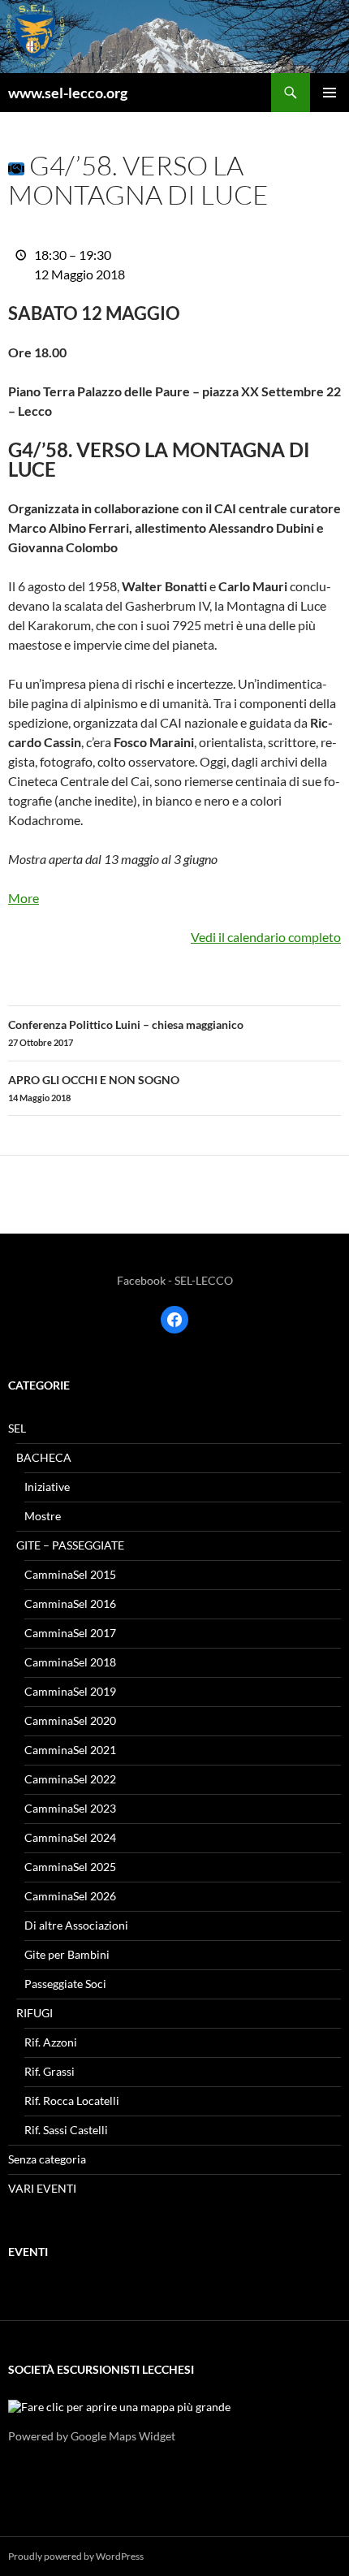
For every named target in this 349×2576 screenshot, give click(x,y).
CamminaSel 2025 (70, 1867)
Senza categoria (47, 2159)
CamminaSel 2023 (70, 1808)
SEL (17, 1428)
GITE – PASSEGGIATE (70, 1545)
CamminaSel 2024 (70, 1837)
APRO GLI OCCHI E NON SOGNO (94, 1088)
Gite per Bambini (67, 1954)
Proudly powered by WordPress (76, 2556)
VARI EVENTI (42, 2188)
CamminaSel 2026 (70, 1896)
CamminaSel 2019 (70, 1691)
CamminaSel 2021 (70, 1750)
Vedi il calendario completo (266, 937)
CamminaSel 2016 (70, 1604)
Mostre (43, 1516)
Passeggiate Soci (65, 1984)
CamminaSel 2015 (70, 1574)
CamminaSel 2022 (70, 1779)
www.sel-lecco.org (68, 93)
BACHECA (44, 1457)
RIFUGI (34, 2013)
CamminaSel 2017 (70, 1633)
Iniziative (47, 1487)
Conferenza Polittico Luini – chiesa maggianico (126, 1033)
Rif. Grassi (50, 2071)
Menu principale (330, 93)
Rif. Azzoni (51, 2042)
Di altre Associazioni (76, 1925)
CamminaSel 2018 (70, 1662)
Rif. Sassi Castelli (66, 2130)
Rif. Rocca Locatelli (72, 2101)
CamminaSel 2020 (70, 1720)
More (24, 898)
